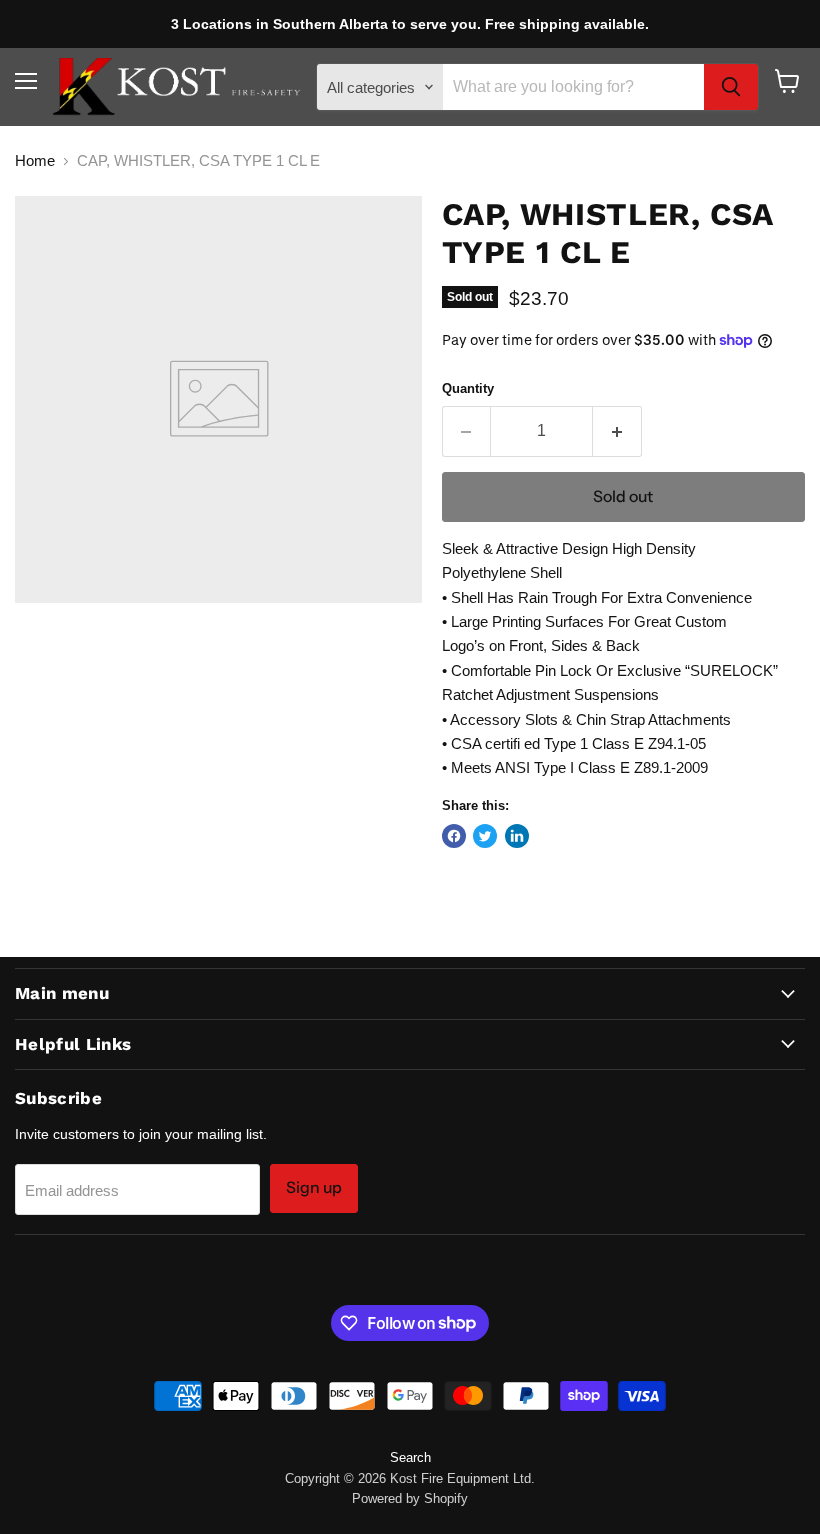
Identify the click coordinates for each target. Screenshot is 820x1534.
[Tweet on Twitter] (485, 836)
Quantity (468, 388)
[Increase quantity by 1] (617, 431)
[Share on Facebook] (454, 836)
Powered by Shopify (410, 1498)
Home (35, 160)
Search (410, 1457)
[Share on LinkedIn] (517, 836)
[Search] (731, 87)
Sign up (314, 1187)
